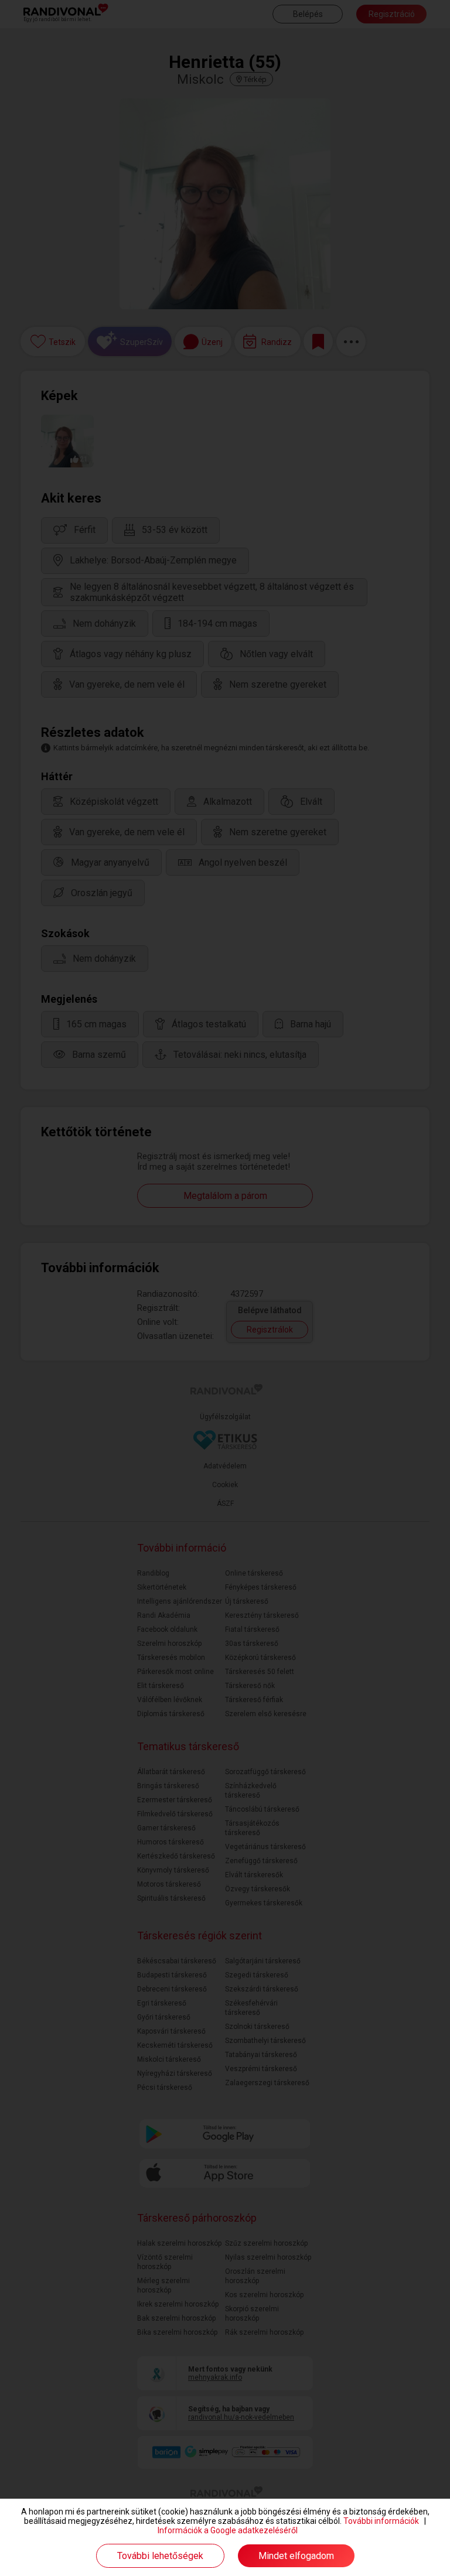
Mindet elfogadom (296, 2556)
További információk (381, 2521)
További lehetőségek (160, 2556)
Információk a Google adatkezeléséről (228, 2530)
